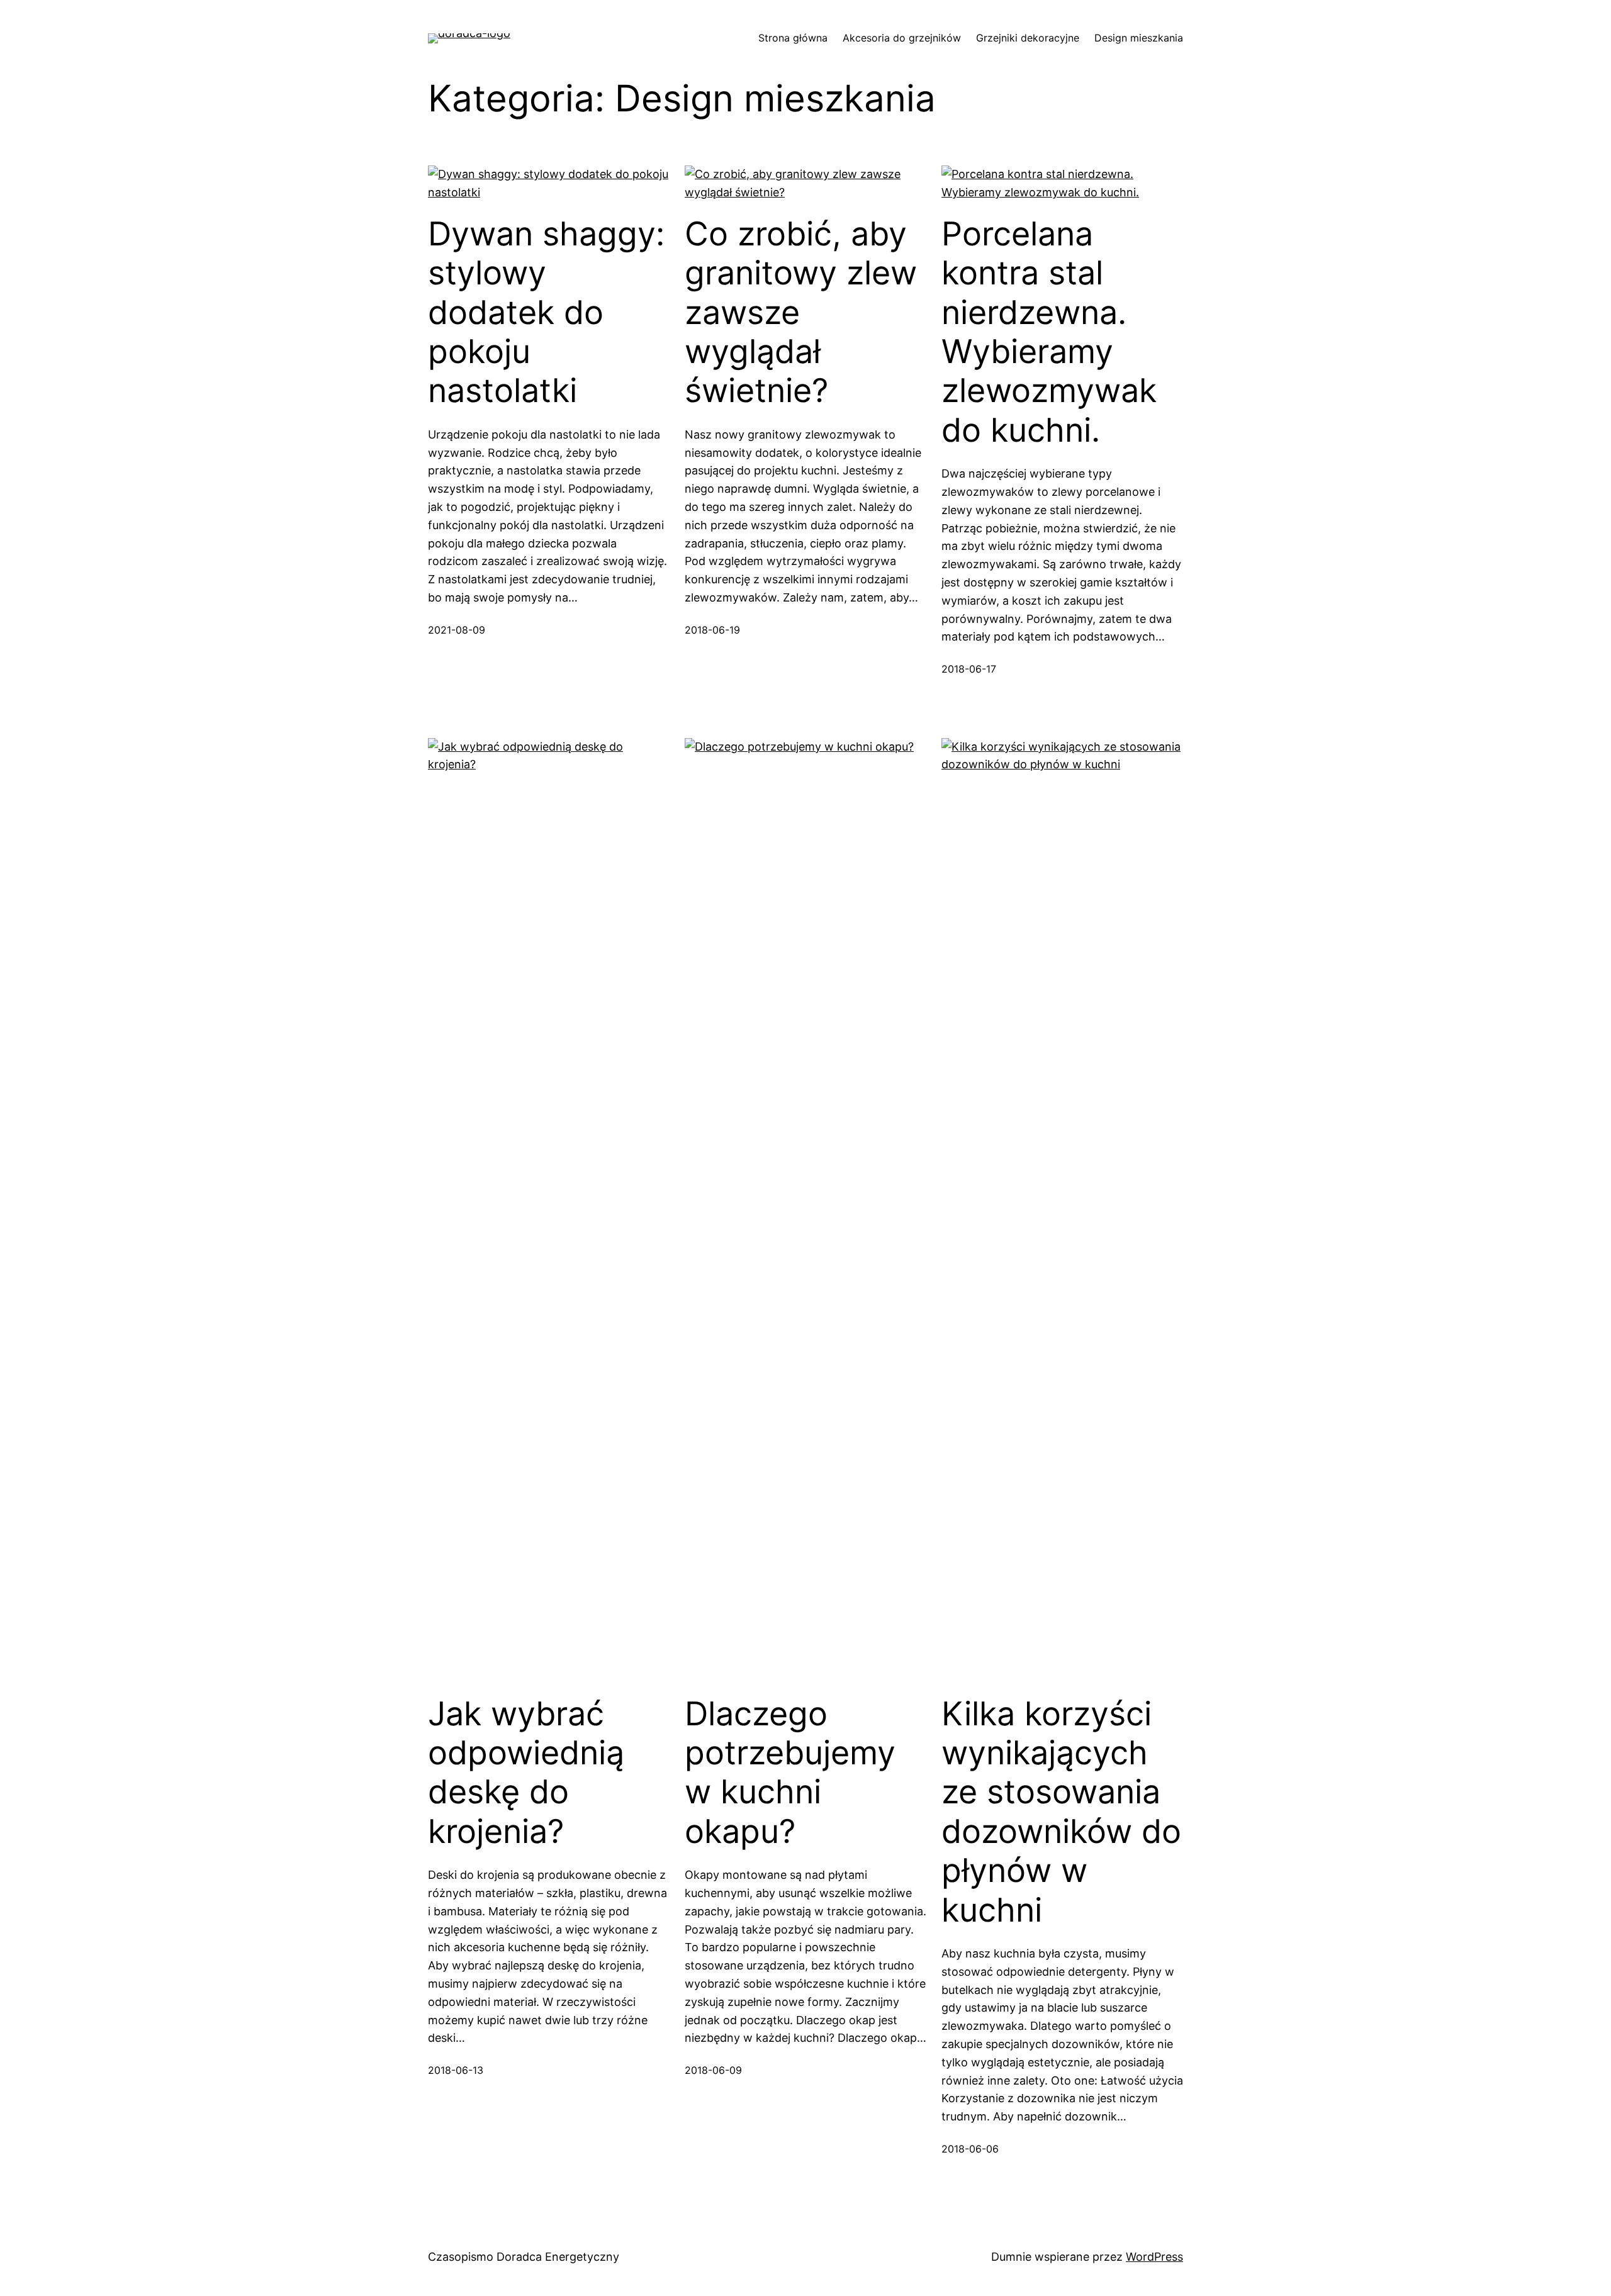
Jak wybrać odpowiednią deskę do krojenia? (526, 1773)
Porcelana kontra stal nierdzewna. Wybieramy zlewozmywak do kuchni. (1049, 332)
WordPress (1154, 2257)
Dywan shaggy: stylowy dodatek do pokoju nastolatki (546, 313)
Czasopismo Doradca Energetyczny (524, 2257)
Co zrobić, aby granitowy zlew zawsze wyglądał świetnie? (801, 313)
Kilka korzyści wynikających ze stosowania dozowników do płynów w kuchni (1061, 1812)
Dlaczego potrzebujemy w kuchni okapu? (790, 1773)
